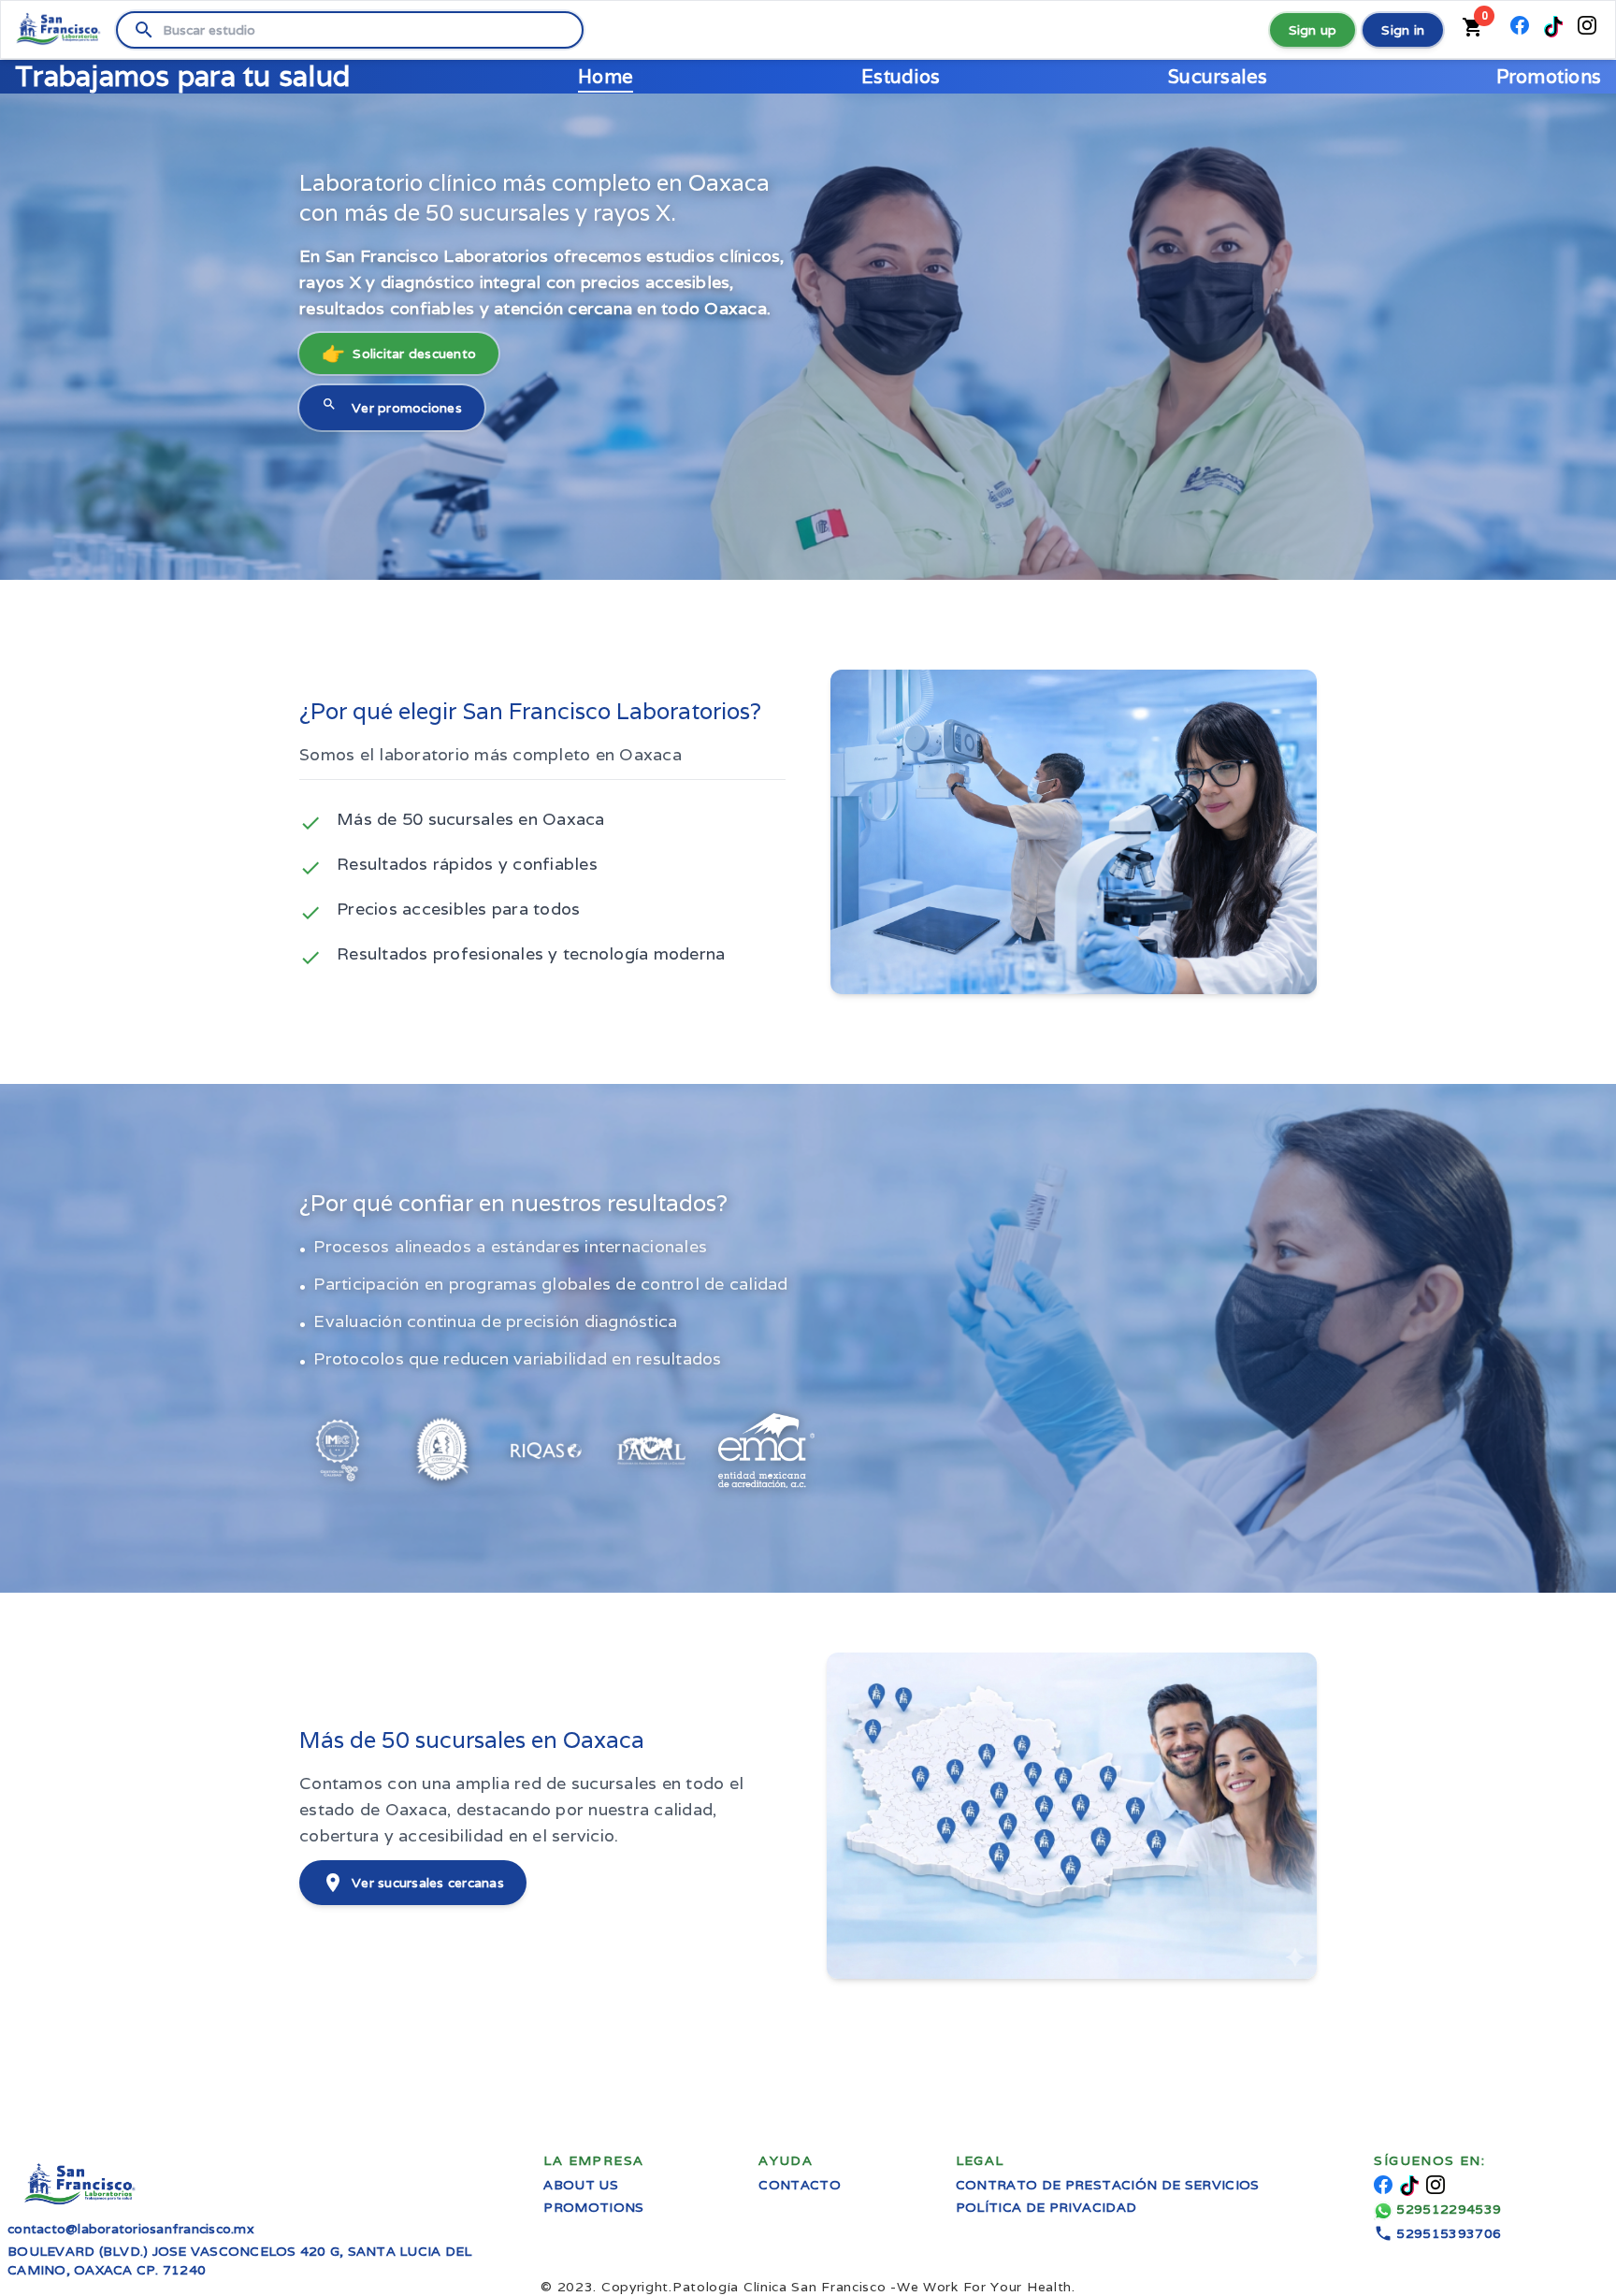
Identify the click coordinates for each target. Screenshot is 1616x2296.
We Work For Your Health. (874, 2287)
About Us (581, 2185)
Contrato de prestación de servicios (1108, 2185)
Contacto (800, 2185)
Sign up (1313, 30)
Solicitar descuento (399, 354)
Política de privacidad (1046, 2207)
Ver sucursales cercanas (413, 1883)
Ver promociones (392, 406)
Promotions (594, 2207)
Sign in (1403, 30)
